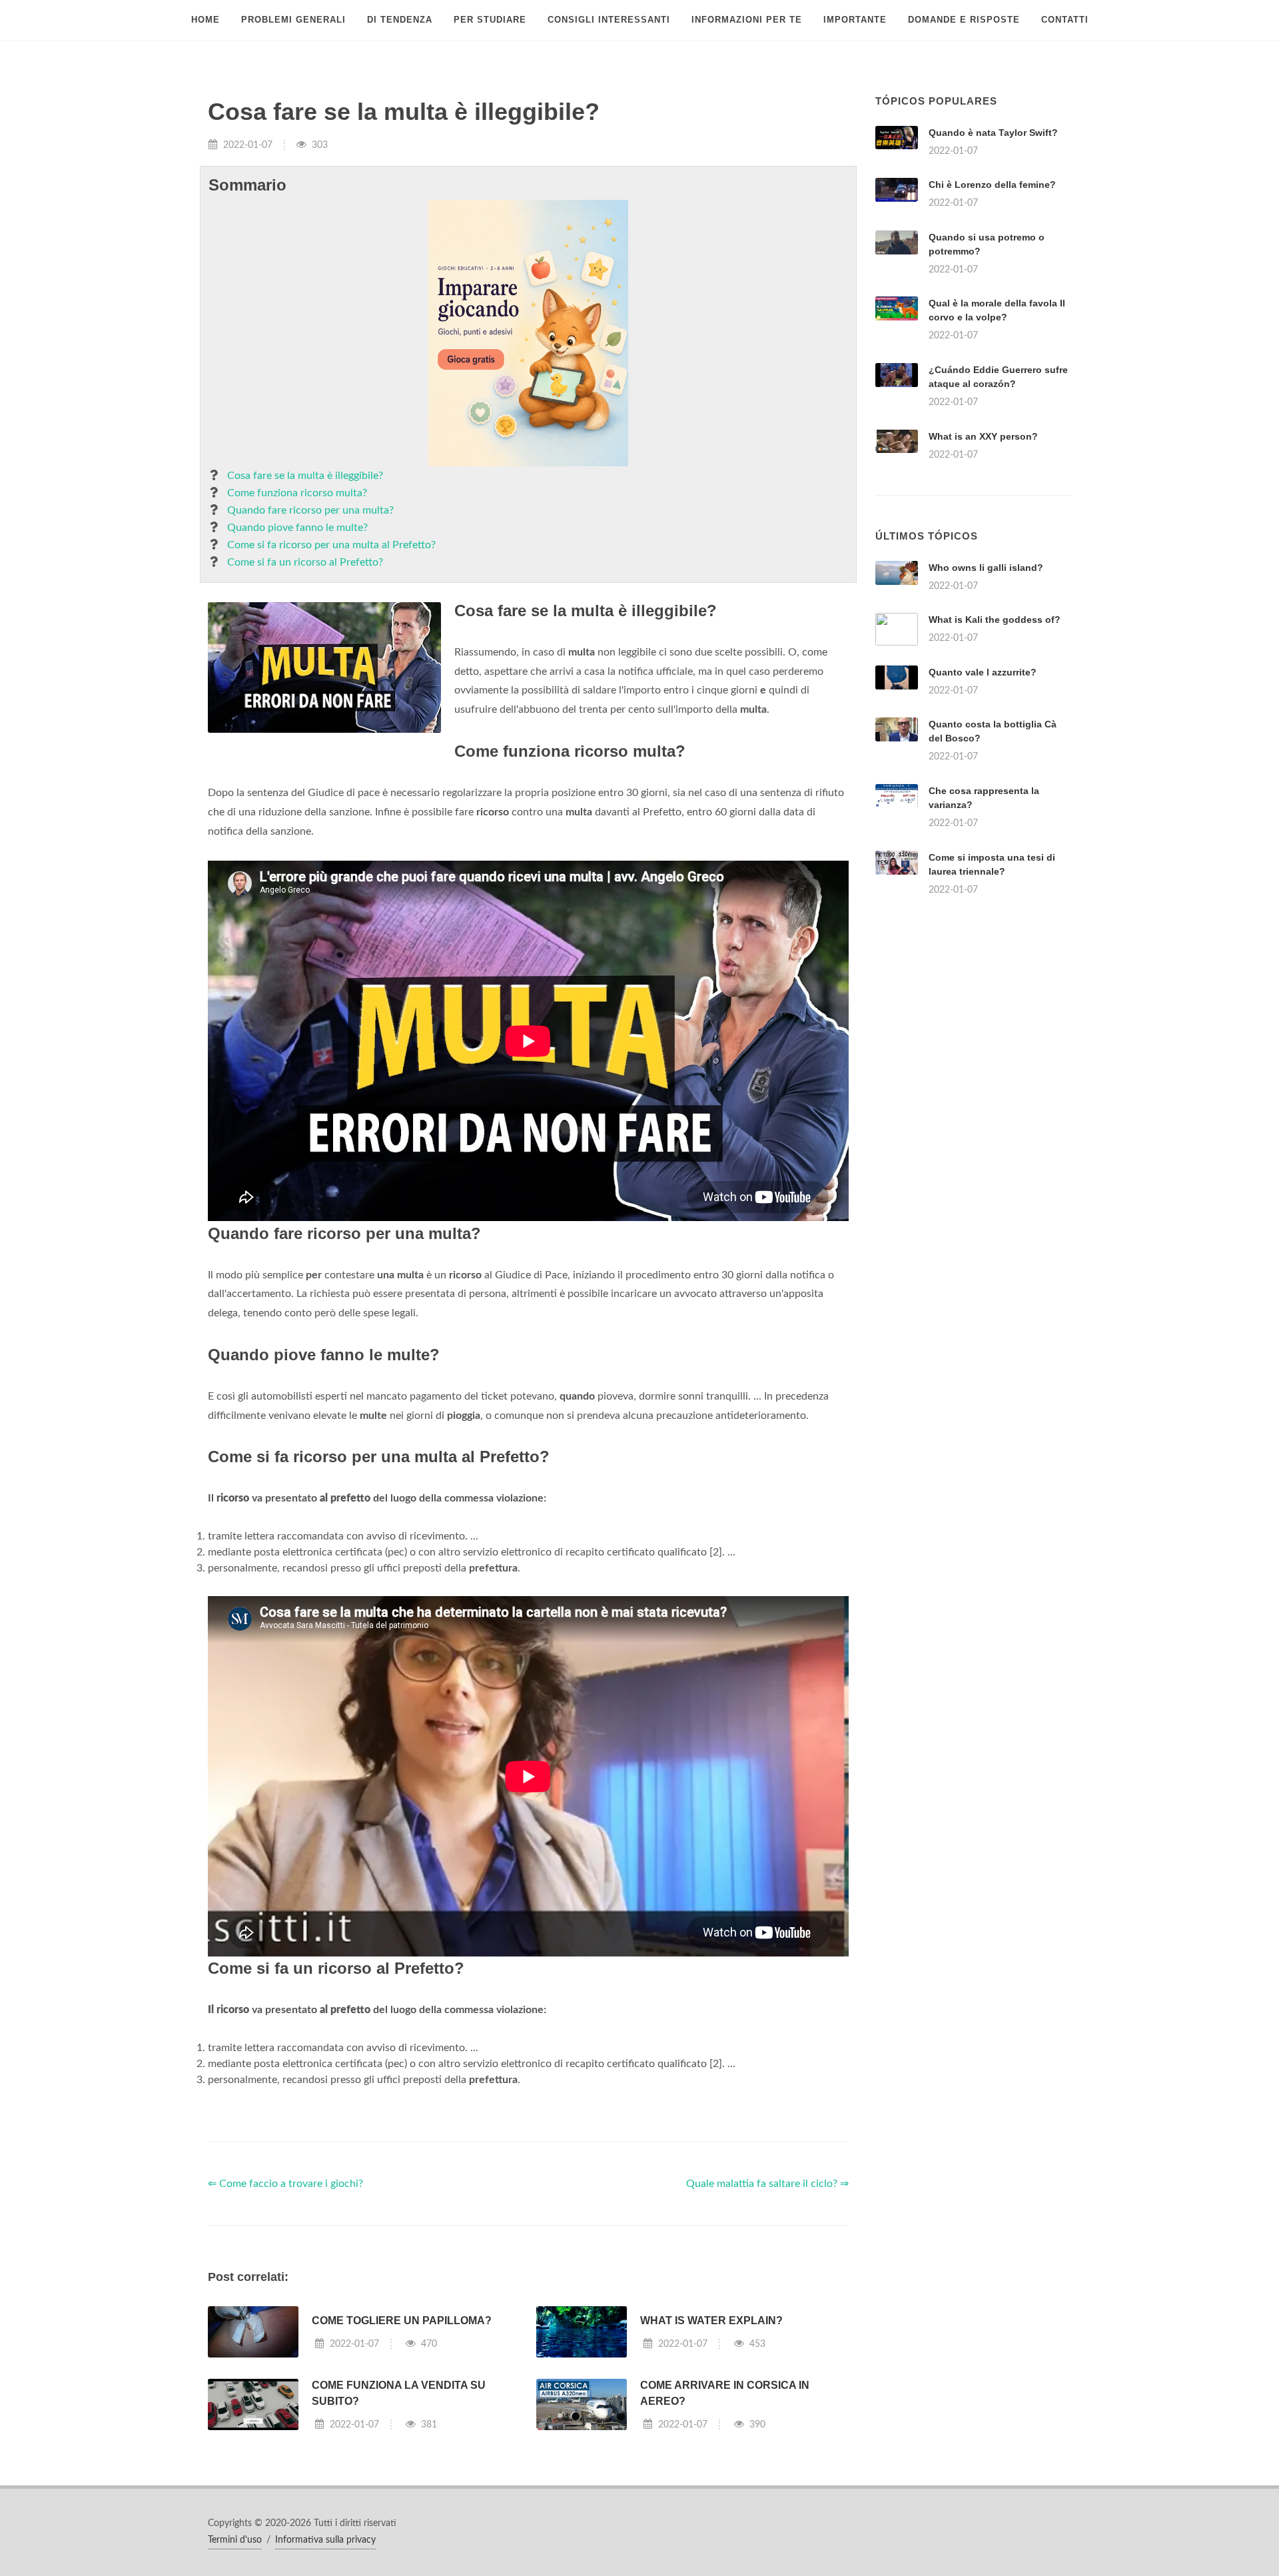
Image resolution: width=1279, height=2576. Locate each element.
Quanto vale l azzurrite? (983, 672)
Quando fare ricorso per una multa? (310, 510)
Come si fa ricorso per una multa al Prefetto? (331, 545)
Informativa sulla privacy (325, 2540)
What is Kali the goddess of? (995, 620)
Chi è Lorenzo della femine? (992, 185)
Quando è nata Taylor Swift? (993, 133)
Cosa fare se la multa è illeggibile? (305, 476)
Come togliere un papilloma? (402, 2321)
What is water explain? (711, 2321)
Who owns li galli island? (986, 568)
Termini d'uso (235, 2540)
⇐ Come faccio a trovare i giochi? (285, 2184)
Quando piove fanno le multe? (297, 528)
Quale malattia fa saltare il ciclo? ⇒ (767, 2184)
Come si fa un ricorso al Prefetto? (305, 562)
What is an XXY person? (983, 436)
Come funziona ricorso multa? (297, 493)
